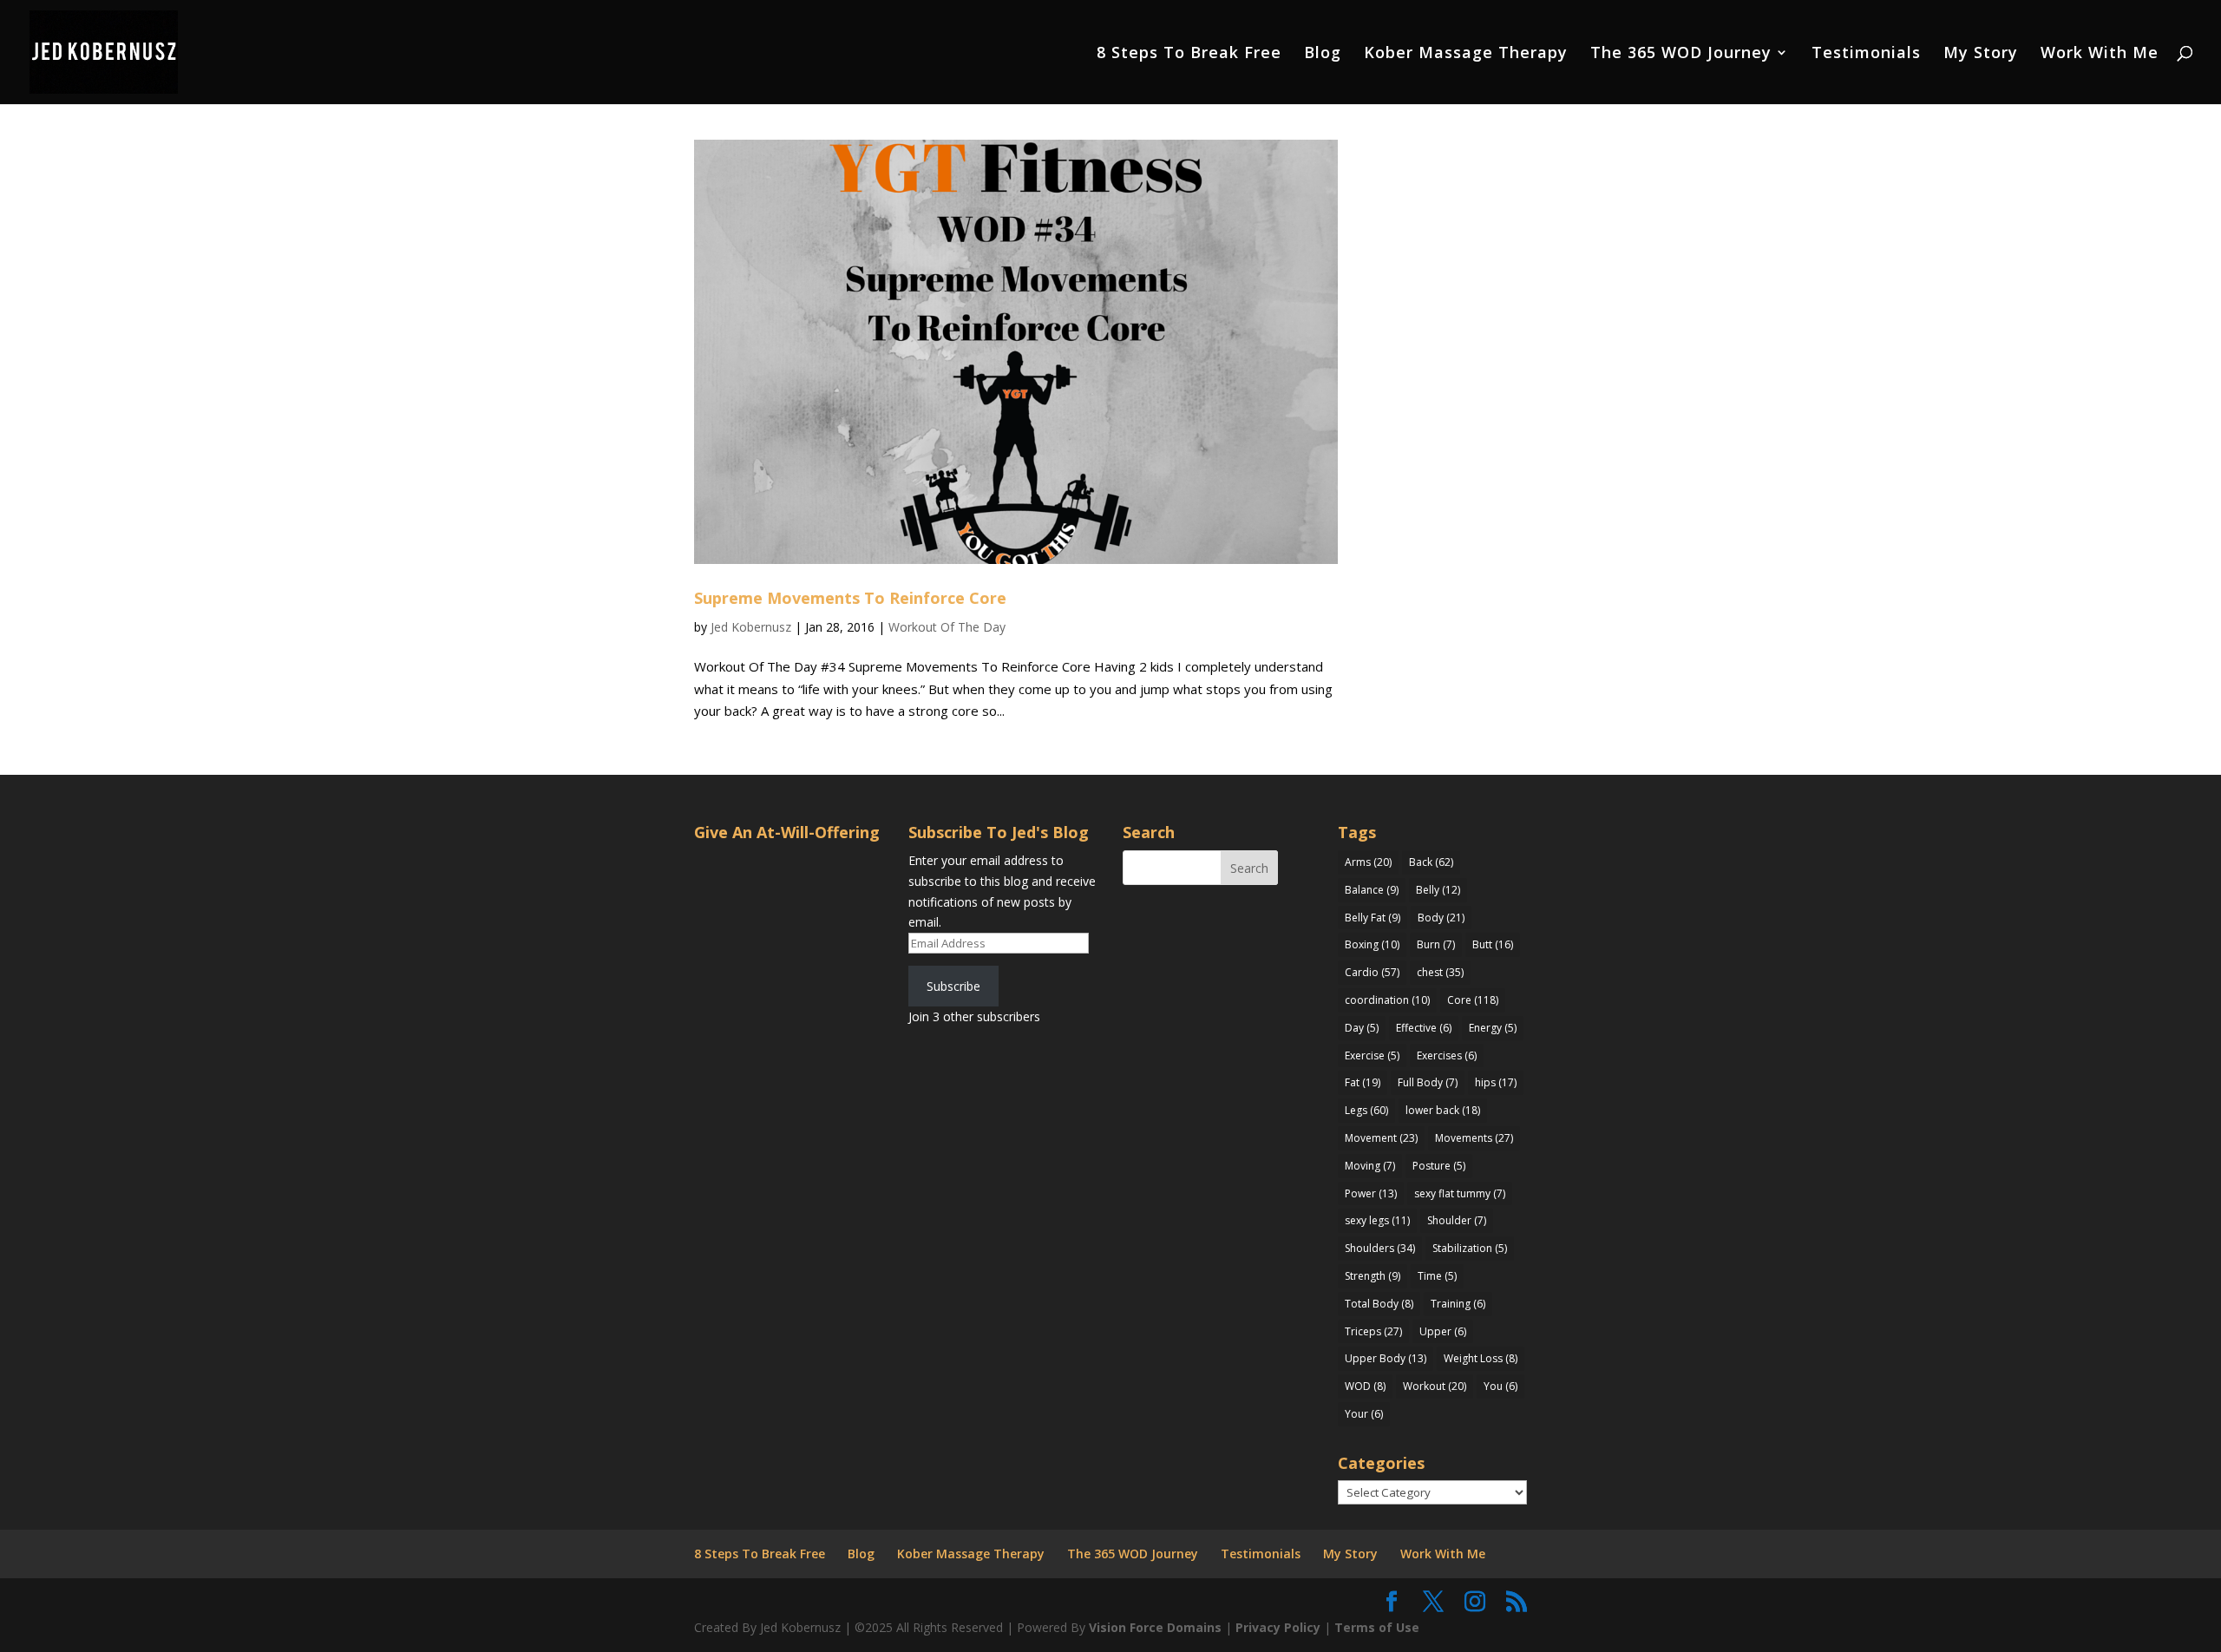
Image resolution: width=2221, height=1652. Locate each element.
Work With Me (2100, 54)
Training (1458, 1304)
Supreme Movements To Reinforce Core (850, 598)
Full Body (1428, 1082)
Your (1364, 1414)
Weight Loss (1481, 1358)
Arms (1368, 862)
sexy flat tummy (1460, 1193)
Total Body (1379, 1304)
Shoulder (1457, 1220)
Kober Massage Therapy (1466, 54)
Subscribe (953, 986)
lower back (1443, 1110)
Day (1362, 1028)
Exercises (1447, 1055)
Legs (1366, 1110)
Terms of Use (1377, 1627)
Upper (1443, 1331)
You (1500, 1386)
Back (1431, 862)
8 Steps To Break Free (1189, 54)
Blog (1323, 54)
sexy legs (1377, 1220)
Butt (1493, 944)
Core (1473, 1000)
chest (1440, 972)
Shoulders (1380, 1248)
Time (1437, 1276)
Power (1371, 1193)
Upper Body (1386, 1358)
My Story (1981, 54)
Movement (1381, 1138)
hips (1496, 1082)
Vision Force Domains (1155, 1627)
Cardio (1372, 972)
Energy (1493, 1028)
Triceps (1373, 1331)
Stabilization (1470, 1248)
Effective (1424, 1028)
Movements (1474, 1138)
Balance (1372, 890)
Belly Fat (1373, 918)
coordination (1387, 1000)
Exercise (1372, 1055)
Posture (1439, 1166)
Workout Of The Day (947, 627)
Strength (1373, 1276)
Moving (1370, 1166)
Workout (1435, 1386)
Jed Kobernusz (751, 627)
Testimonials (1866, 54)
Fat (1363, 1082)
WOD (1365, 1386)
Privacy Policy (1278, 1627)
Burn (1436, 944)
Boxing (1372, 944)
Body (1441, 918)
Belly (1438, 890)
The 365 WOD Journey (1681, 54)
